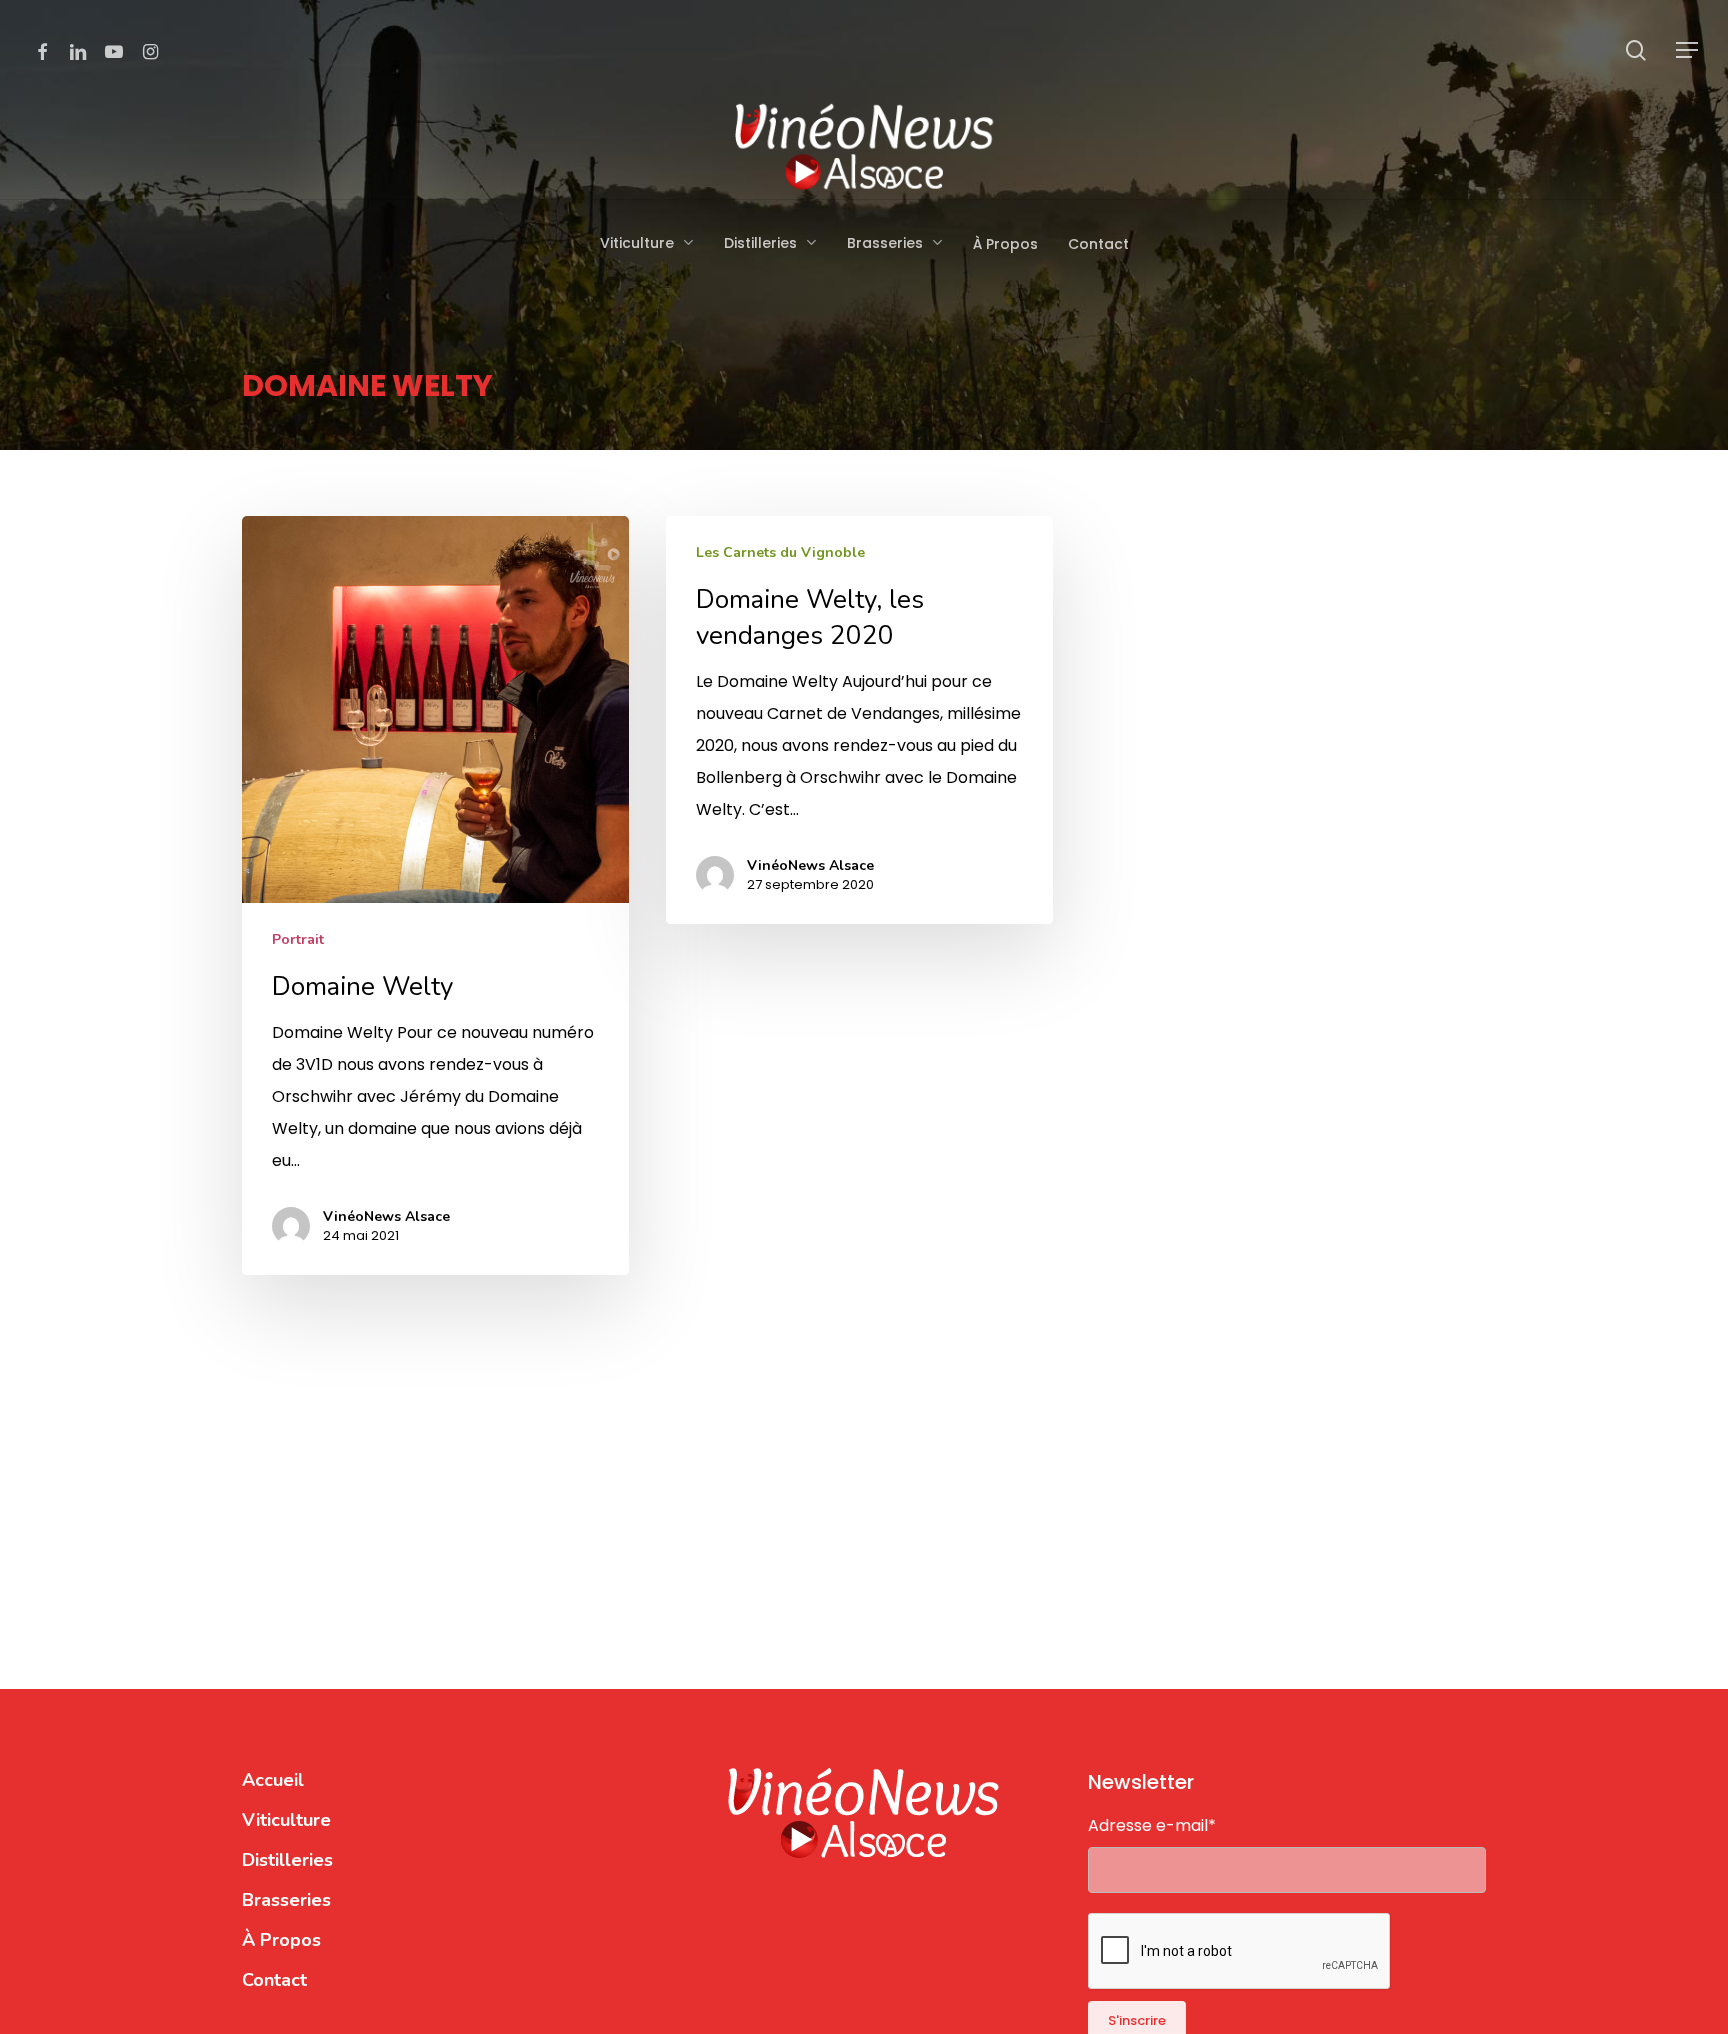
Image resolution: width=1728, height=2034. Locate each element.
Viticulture (286, 1820)
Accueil (273, 1780)
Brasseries (286, 1900)
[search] (1636, 50)
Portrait (298, 939)
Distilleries (287, 1860)
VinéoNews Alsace (386, 1216)
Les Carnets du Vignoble (780, 552)
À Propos (281, 1940)
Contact (274, 1980)
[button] (1688, 50)
